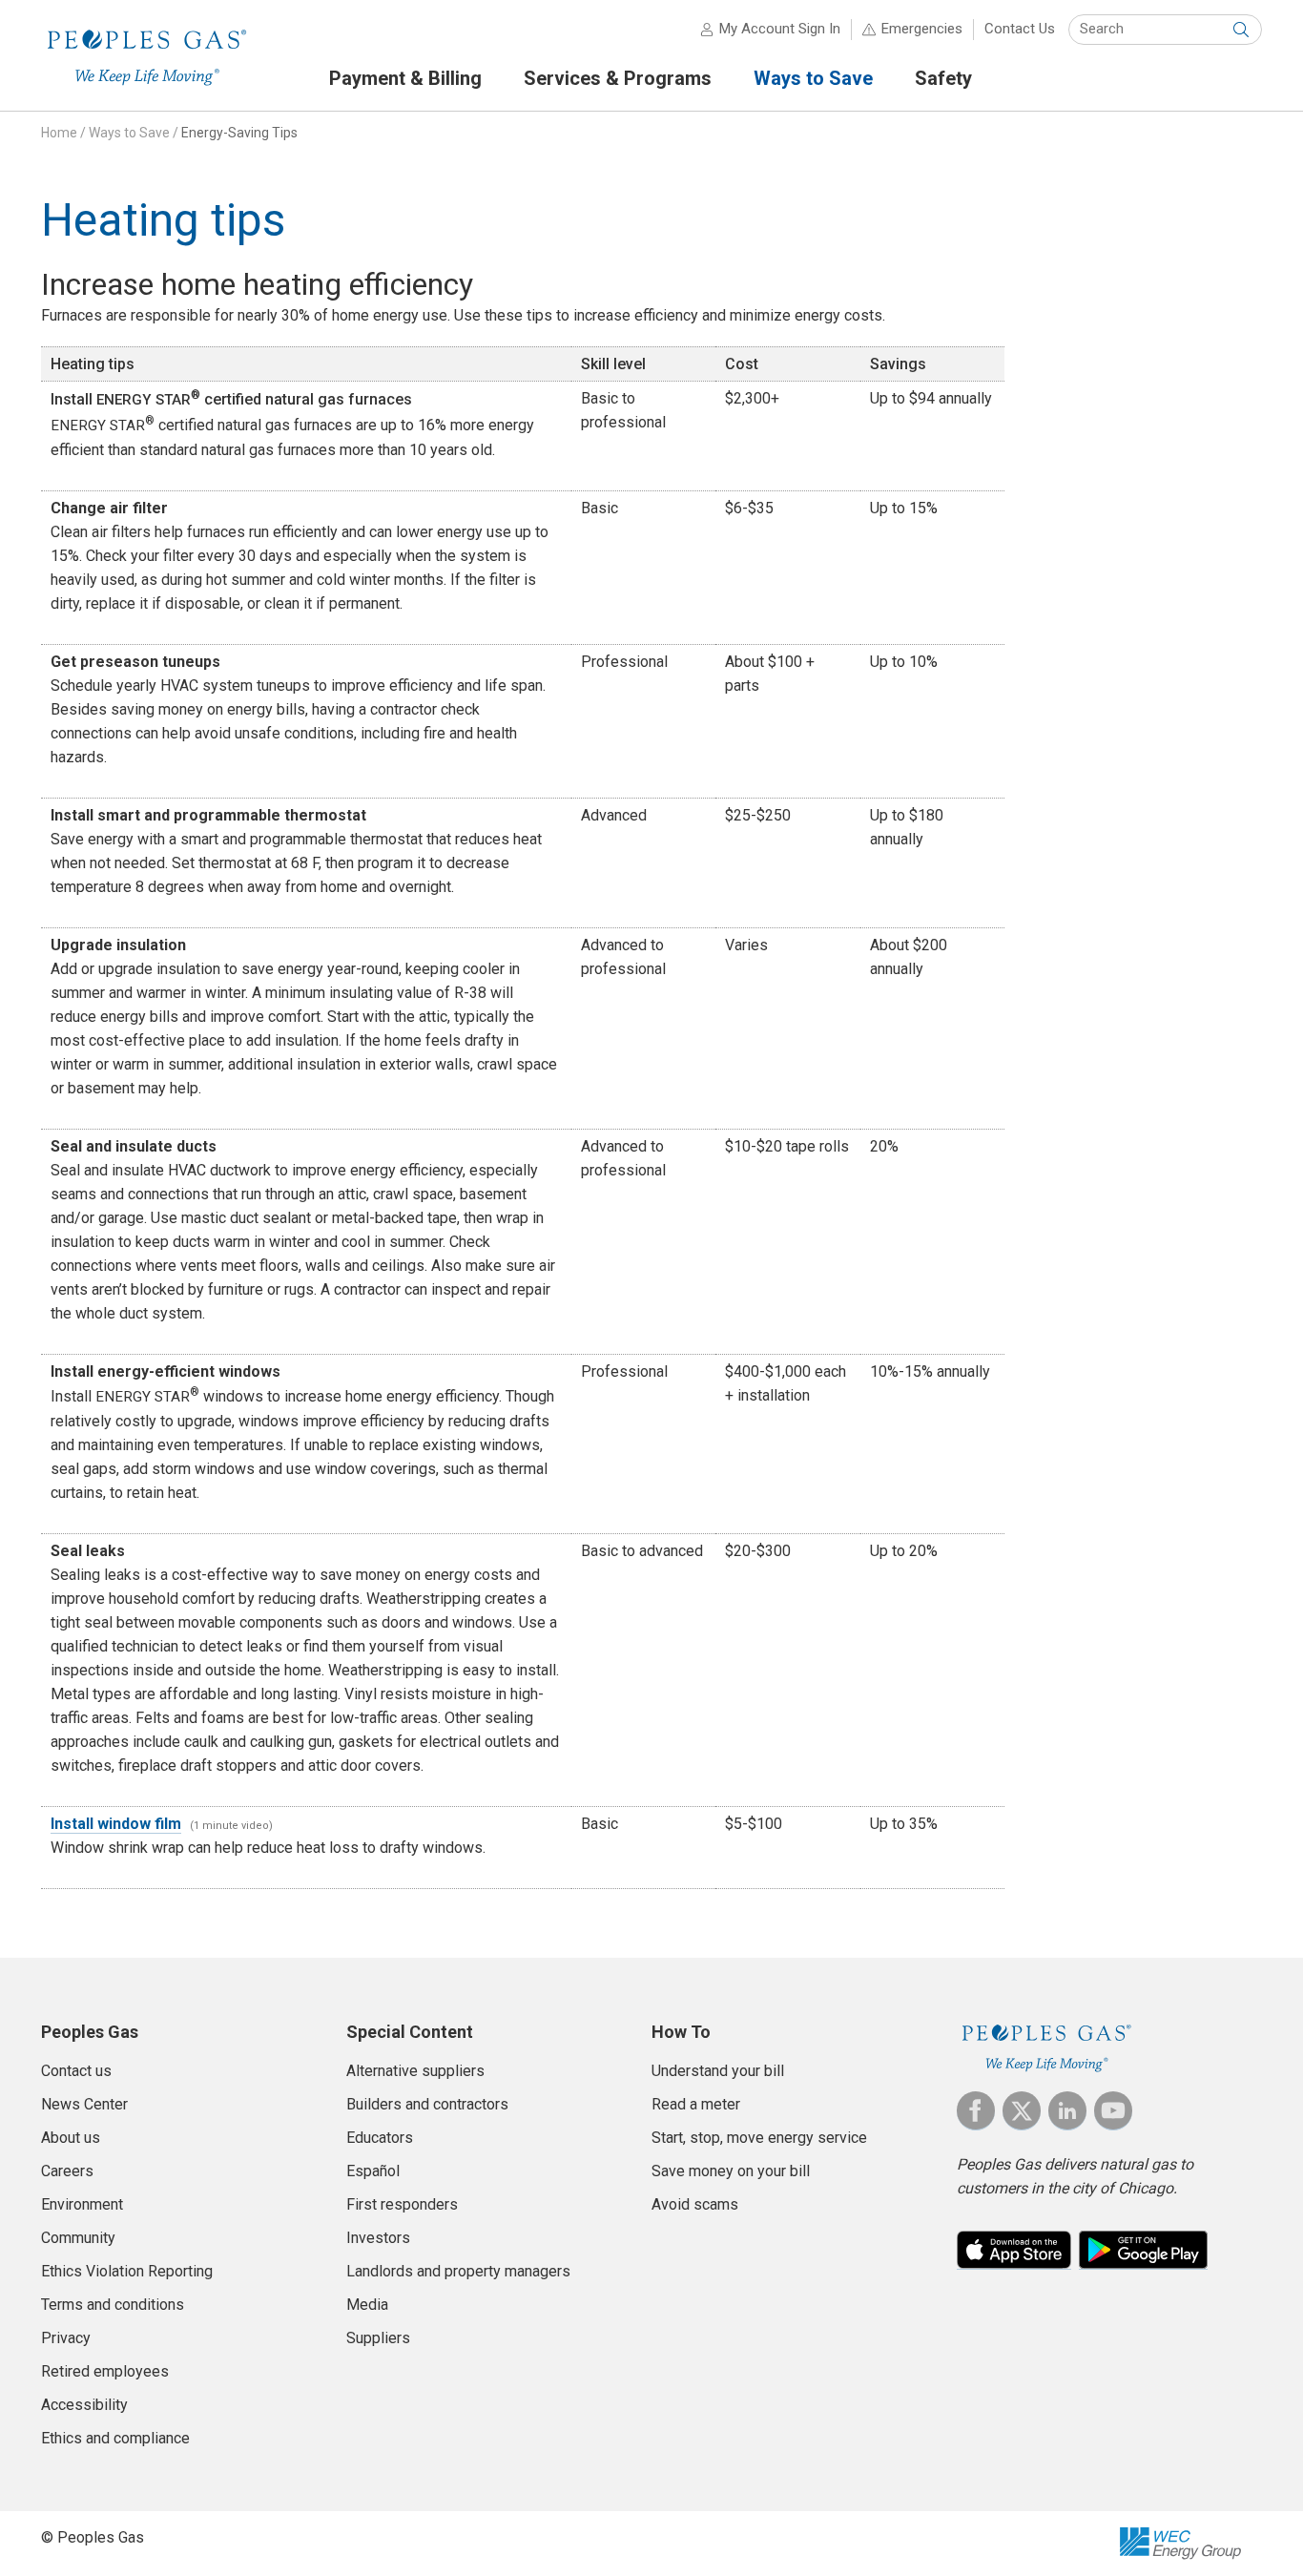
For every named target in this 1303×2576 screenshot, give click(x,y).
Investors (378, 2238)
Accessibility (84, 2405)
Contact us (76, 2071)
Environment (82, 2204)
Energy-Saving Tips (239, 133)
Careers (67, 2171)
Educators (380, 2138)
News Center (84, 2104)
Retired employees (105, 2371)
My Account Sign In (780, 29)
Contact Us (1020, 29)
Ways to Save (129, 133)
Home (59, 133)
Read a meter (696, 2104)
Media (367, 2305)
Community (78, 2238)
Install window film (116, 1824)
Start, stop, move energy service (759, 2138)
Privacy (66, 2338)
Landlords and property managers (458, 2271)
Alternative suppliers (415, 2071)
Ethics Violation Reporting (127, 2271)
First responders (402, 2204)
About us (71, 2138)
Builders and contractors (427, 2104)
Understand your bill (718, 2071)
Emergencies (922, 29)
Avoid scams (695, 2204)
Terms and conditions (113, 2305)
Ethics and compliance (115, 2438)
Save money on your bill (731, 2171)
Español (373, 2171)
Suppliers (378, 2338)
